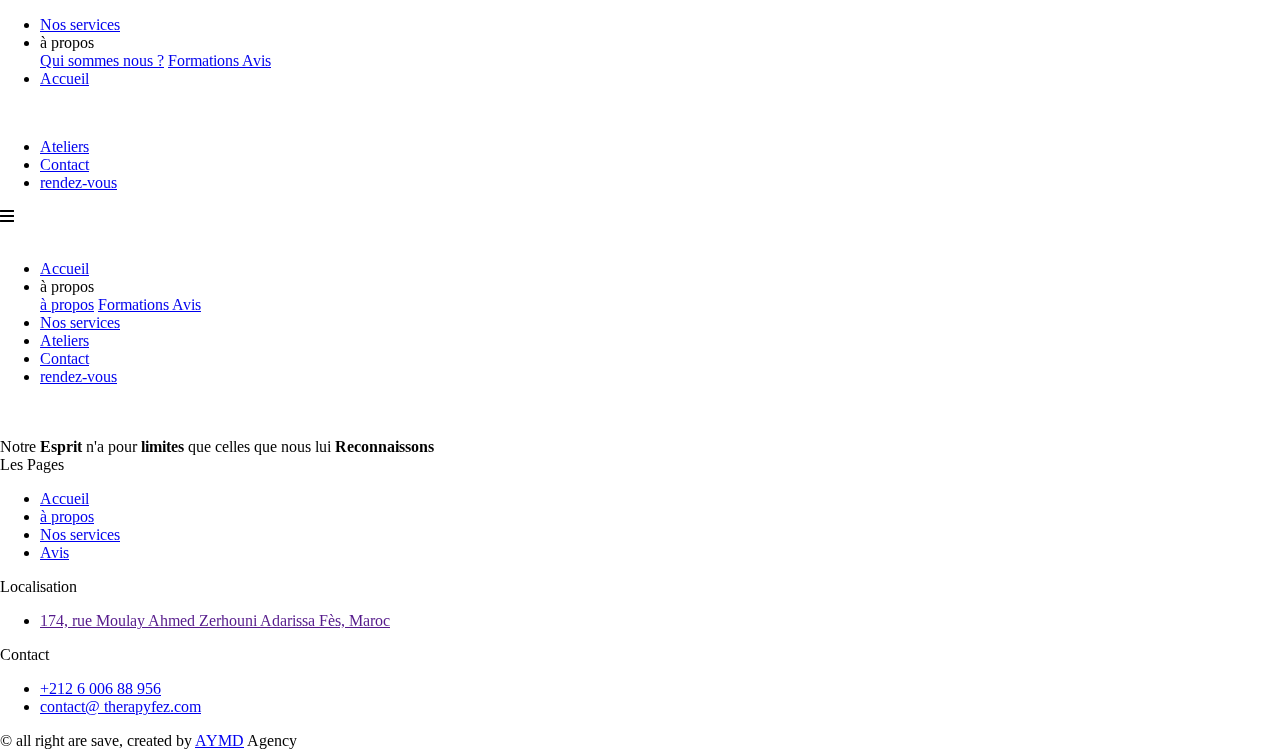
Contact (64, 164)
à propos (67, 304)
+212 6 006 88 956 (100, 688)
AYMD (219, 740)
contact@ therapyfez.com (120, 706)
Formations (205, 60)
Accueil (64, 78)
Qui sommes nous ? (102, 60)
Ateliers (64, 146)
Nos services (80, 24)
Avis (256, 60)
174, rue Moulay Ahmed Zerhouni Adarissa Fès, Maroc (215, 620)
